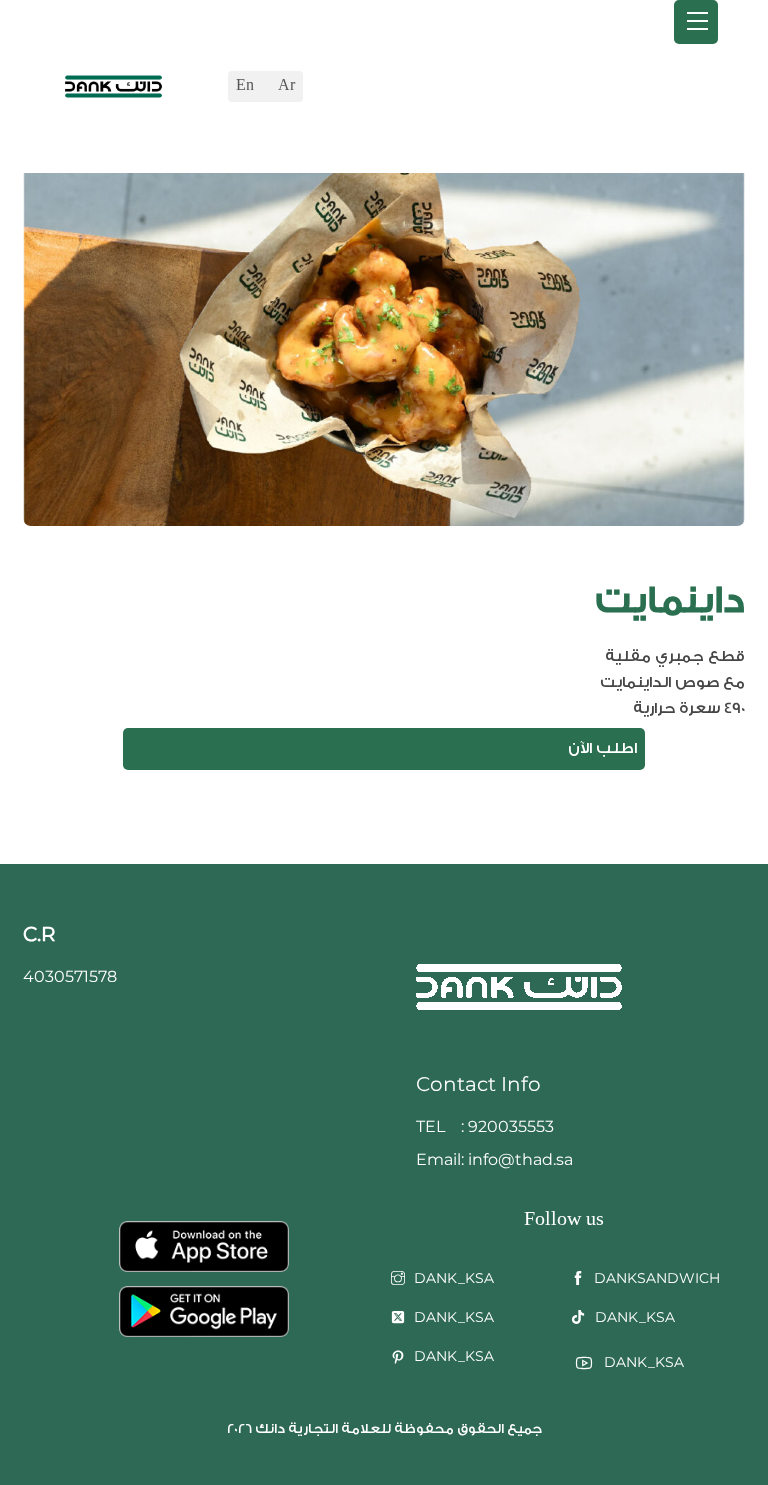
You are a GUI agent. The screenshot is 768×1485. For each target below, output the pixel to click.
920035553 (511, 1126)
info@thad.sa (518, 1159)
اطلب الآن (602, 748)
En (245, 85)
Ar (286, 85)
